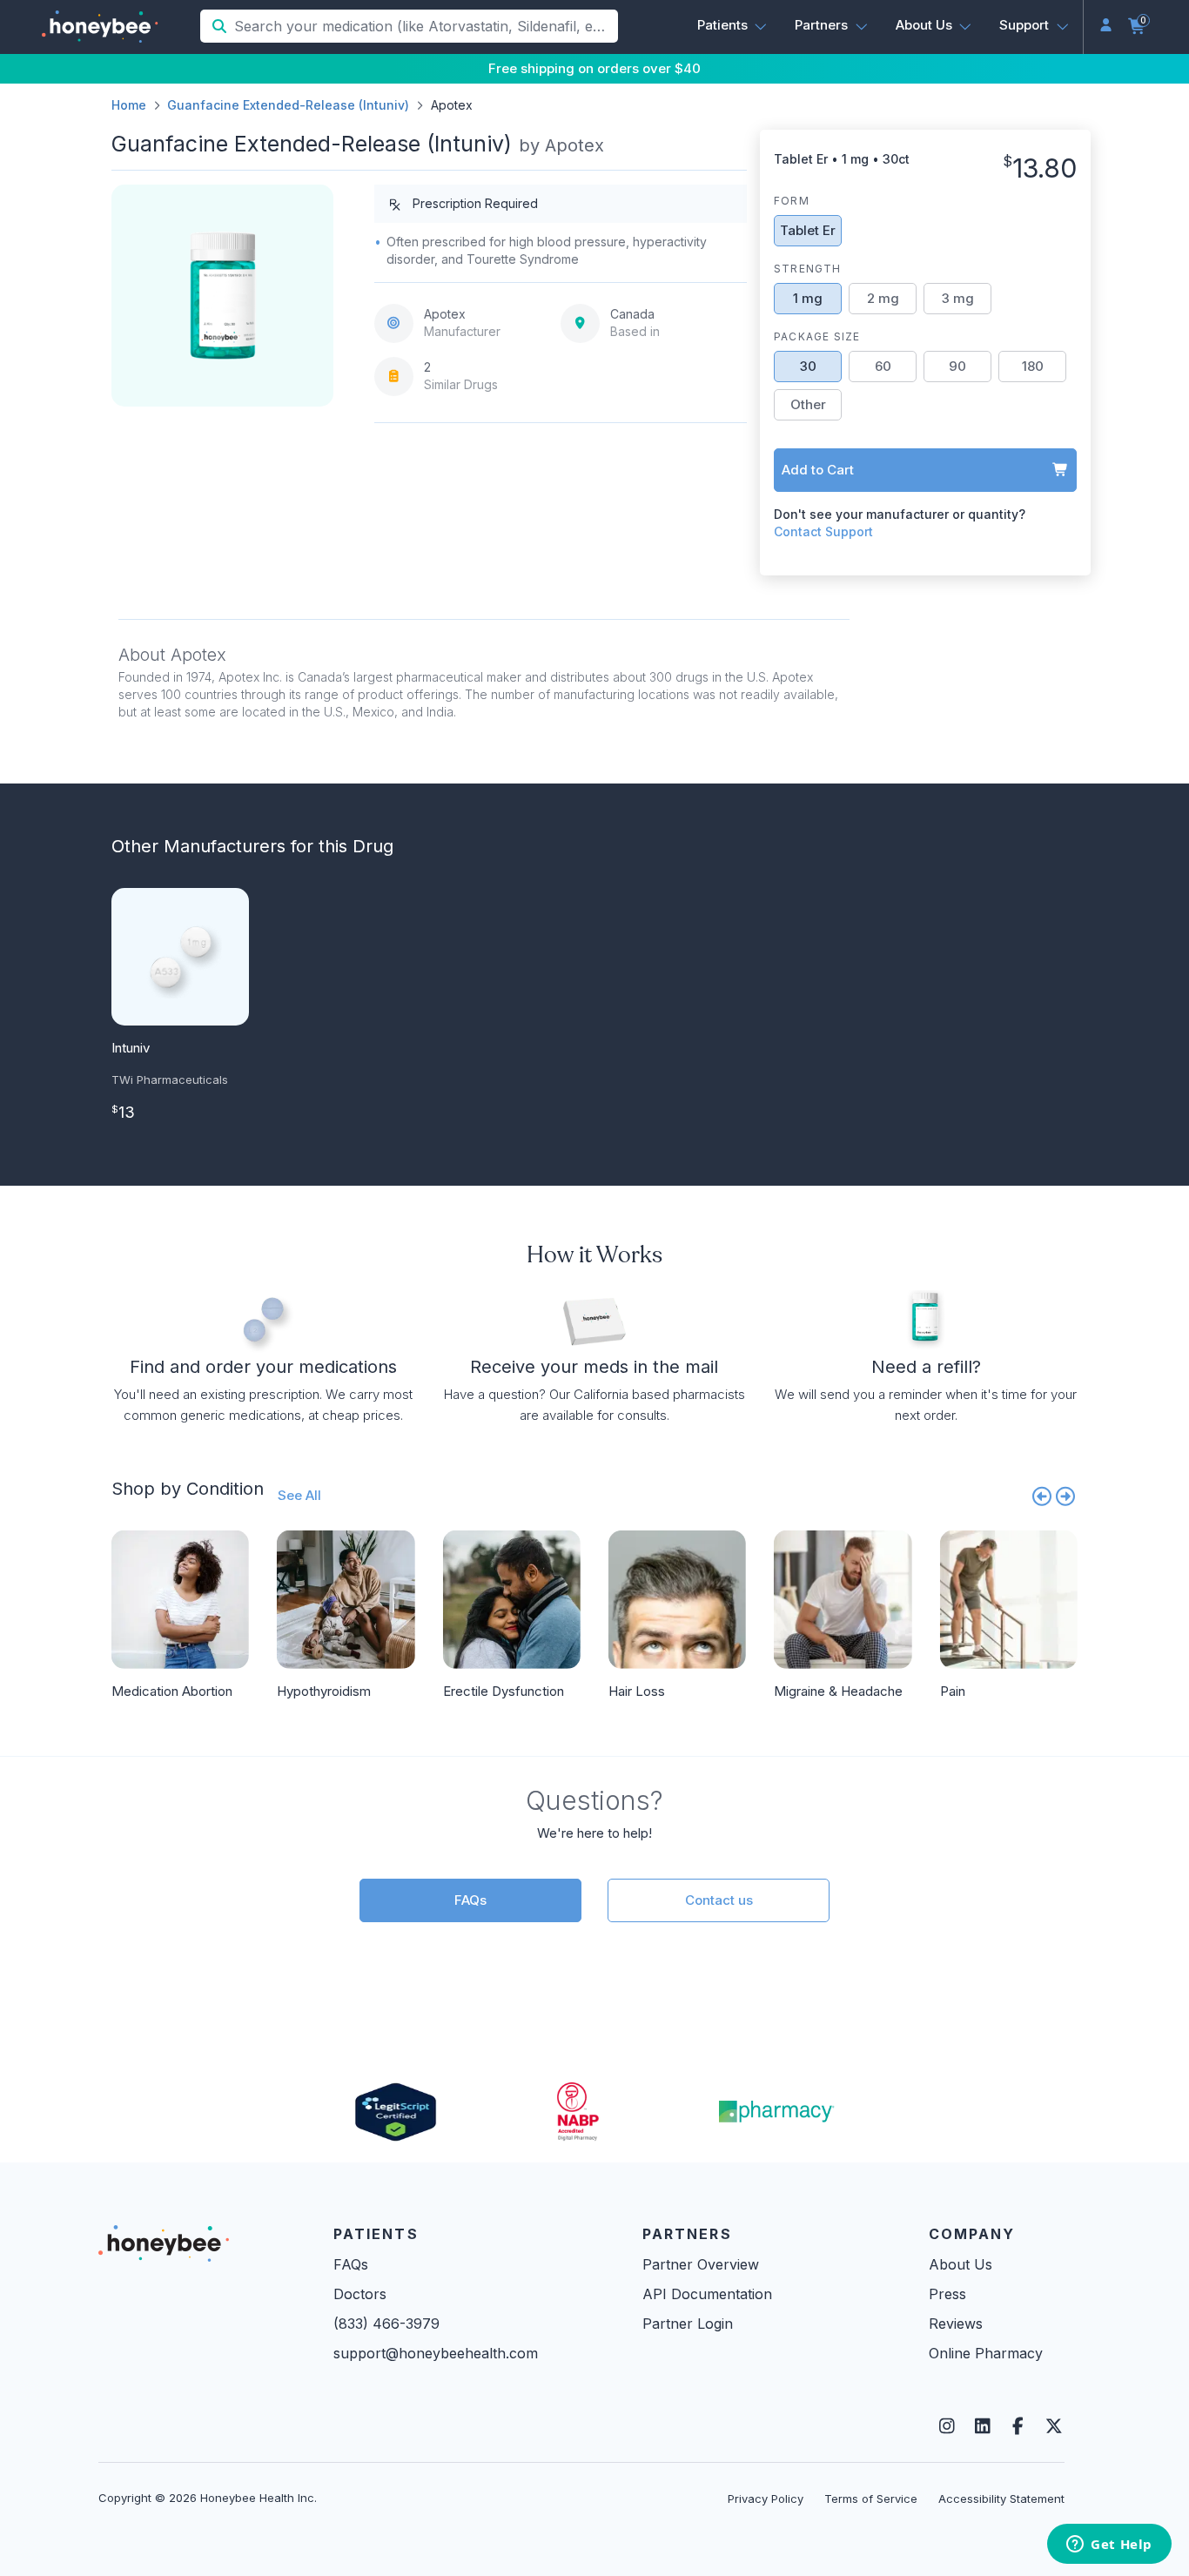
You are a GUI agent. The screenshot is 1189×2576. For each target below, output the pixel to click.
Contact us (719, 1900)
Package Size (817, 336)
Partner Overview (701, 2264)
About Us (961, 2264)
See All (299, 1495)
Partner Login (688, 2324)
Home (129, 105)
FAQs (470, 1900)
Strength (808, 269)
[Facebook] (1018, 2426)
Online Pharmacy (986, 2353)
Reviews (956, 2324)
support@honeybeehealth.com (436, 2353)
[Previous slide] (1042, 1496)
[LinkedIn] (982, 2426)
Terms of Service (871, 2499)
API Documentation (707, 2294)
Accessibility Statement (1001, 2499)
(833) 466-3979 (386, 2324)
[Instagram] (947, 2426)
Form (792, 201)
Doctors (360, 2294)
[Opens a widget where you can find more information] (1109, 2546)
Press (947, 2294)
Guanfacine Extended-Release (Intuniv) (288, 105)
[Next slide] (1066, 1496)
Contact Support (823, 531)
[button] (732, 25)
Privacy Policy (766, 2499)
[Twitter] (1054, 2426)
